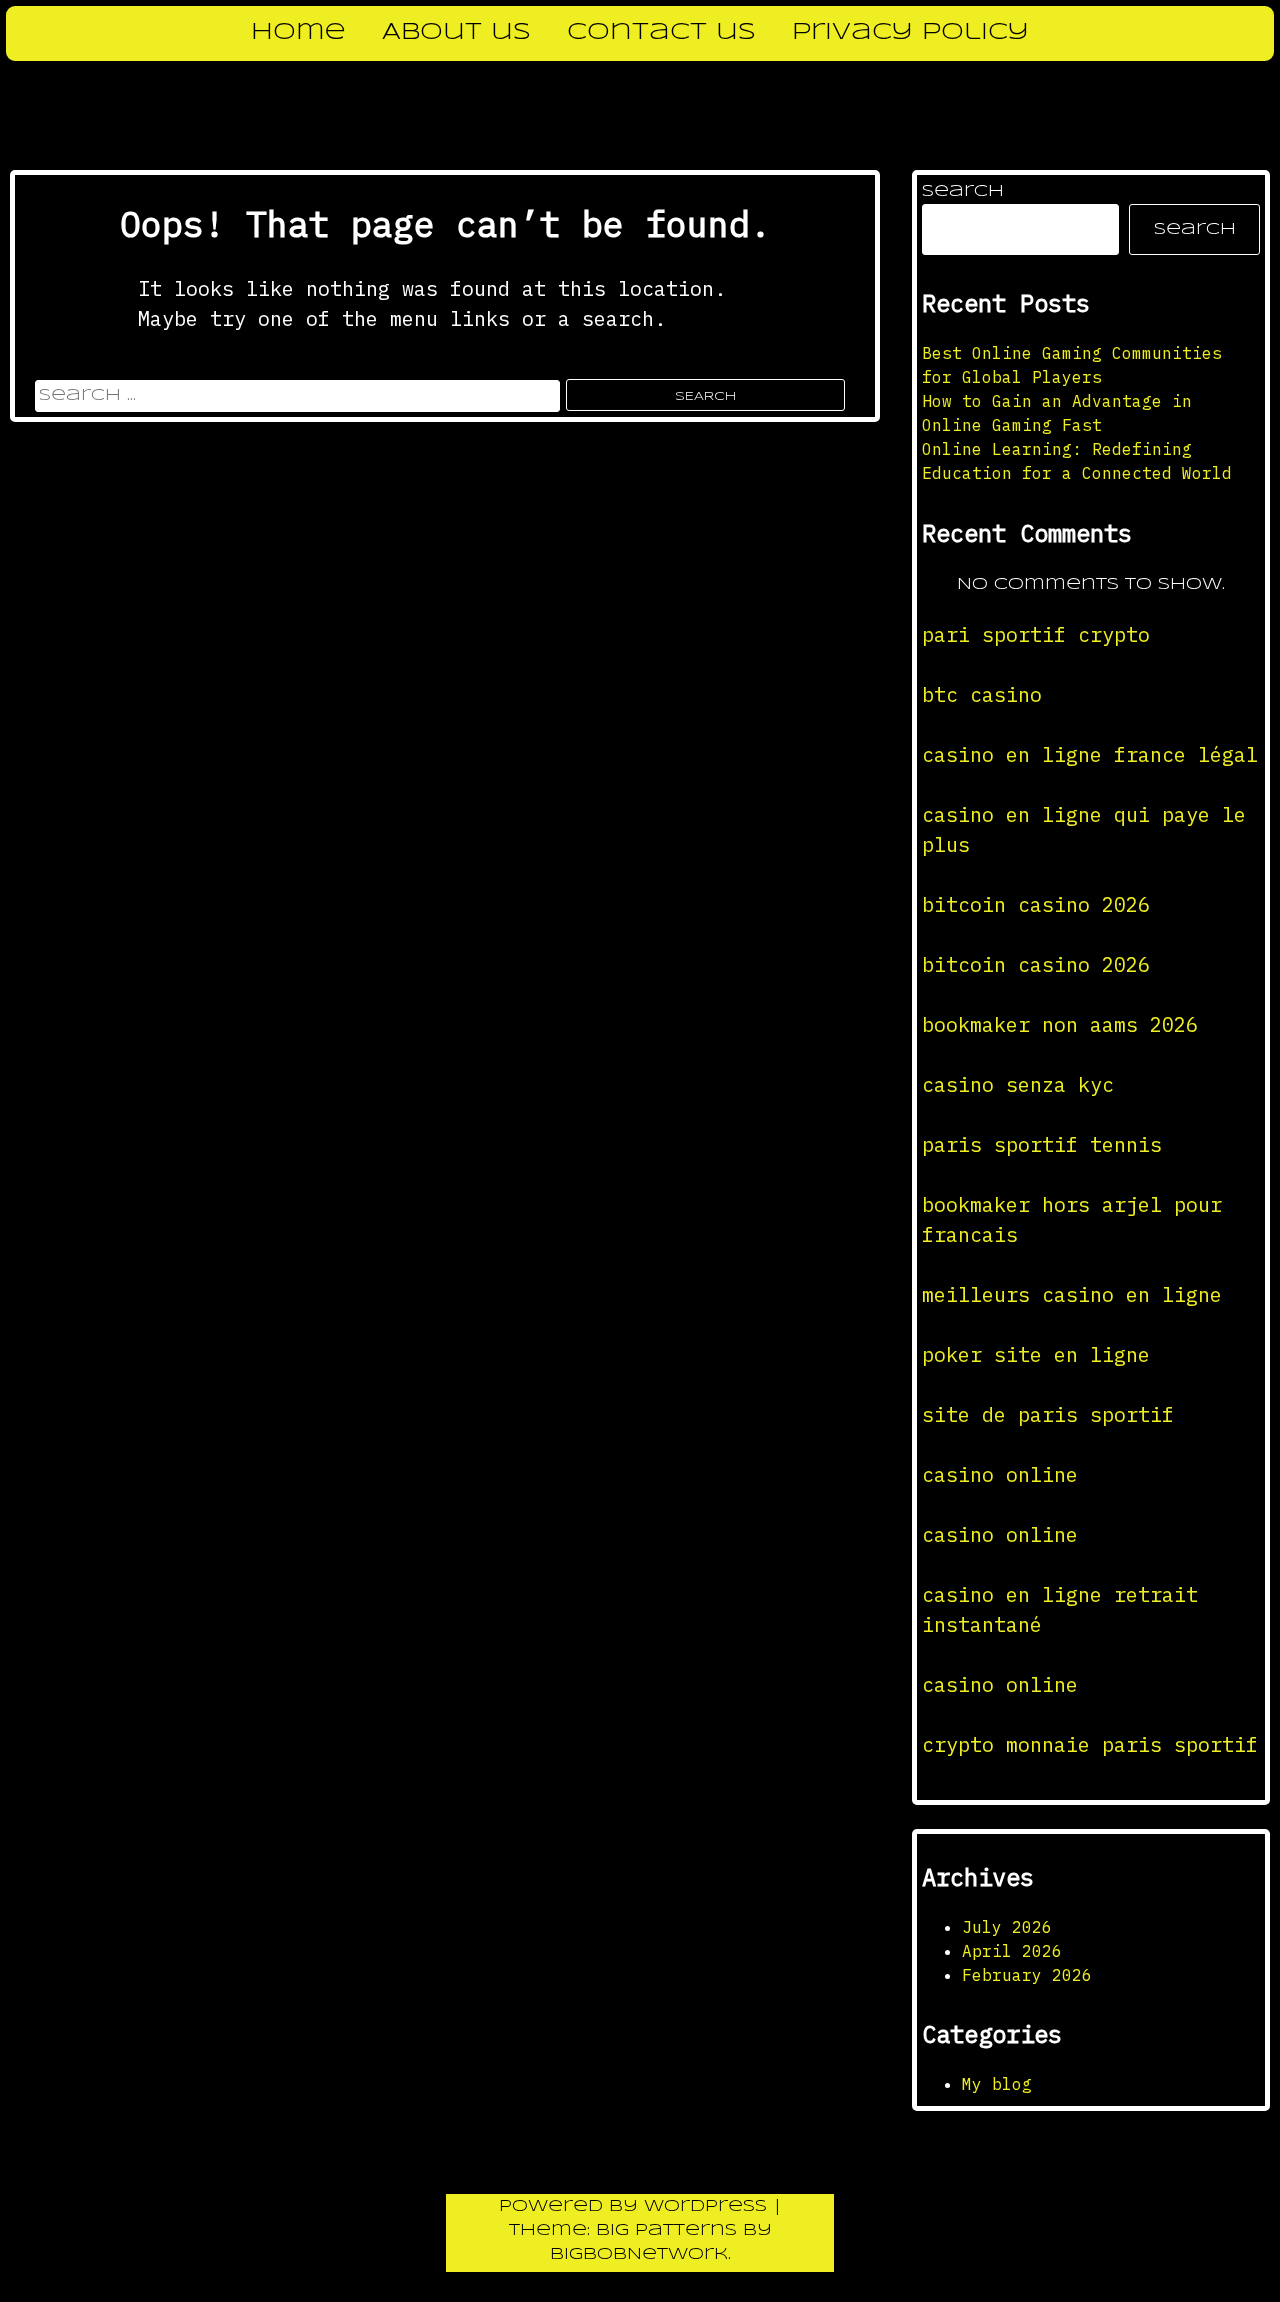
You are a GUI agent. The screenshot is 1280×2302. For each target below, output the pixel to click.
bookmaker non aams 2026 (1060, 1024)
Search (963, 191)
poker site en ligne (1036, 1354)
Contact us (661, 33)
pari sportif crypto (1036, 634)
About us (456, 33)
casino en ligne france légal (1090, 754)
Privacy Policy (910, 33)
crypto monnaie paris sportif (1090, 1744)
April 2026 (1012, 1951)
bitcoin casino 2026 (1036, 904)
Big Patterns (666, 2230)
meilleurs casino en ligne (1072, 1294)
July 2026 (1007, 1927)
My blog (997, 2084)
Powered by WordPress (636, 2206)
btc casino (982, 694)
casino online (1000, 1474)
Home (298, 33)
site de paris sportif (1048, 1414)
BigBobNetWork (639, 2254)
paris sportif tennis (1042, 1144)
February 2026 (1027, 1975)
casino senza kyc (1018, 1084)
